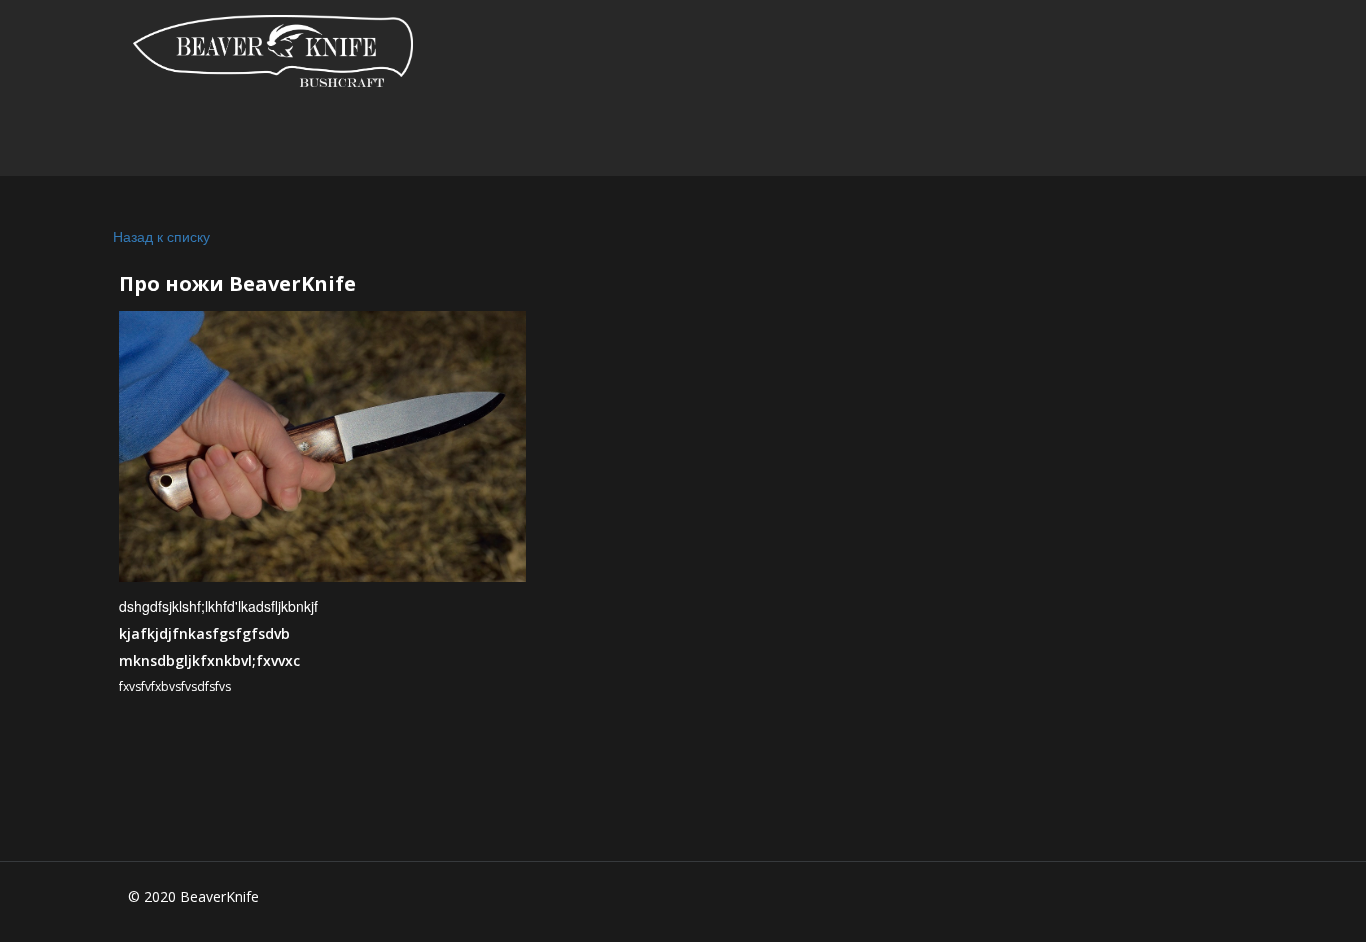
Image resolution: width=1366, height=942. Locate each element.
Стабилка (354, 139)
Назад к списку (161, 236)
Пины (882, 139)
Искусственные (553, 139)
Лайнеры (1039, 139)
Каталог (192, 139)
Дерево (742, 139)
